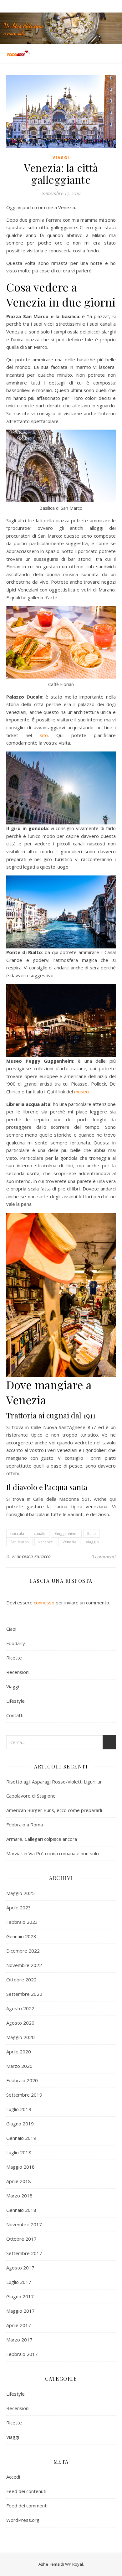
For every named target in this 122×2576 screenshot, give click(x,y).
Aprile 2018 (19, 2181)
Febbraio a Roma (25, 1825)
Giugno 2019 (20, 2124)
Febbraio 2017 (22, 2354)
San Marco (20, 1542)
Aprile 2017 (19, 2325)
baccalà (17, 1533)
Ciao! (11, 1629)
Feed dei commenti (27, 2506)
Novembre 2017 (24, 2224)
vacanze (46, 1542)
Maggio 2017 (20, 2311)
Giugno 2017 (20, 2296)
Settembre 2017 (24, 2253)
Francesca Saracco (32, 1556)
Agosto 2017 (20, 2268)
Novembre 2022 (24, 1965)
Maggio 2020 (20, 2037)
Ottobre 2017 (21, 2239)
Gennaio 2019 (21, 2138)
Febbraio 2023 (22, 1922)
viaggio (92, 1542)
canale (40, 1533)
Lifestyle (15, 1701)
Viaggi (61, 158)
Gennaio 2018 (21, 2210)
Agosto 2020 (20, 2023)
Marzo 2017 (19, 2340)
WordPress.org (23, 2520)
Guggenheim (66, 1533)
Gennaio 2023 (21, 1936)
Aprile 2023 (19, 1907)
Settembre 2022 (24, 1994)
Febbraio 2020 (22, 2080)
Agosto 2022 (20, 2008)
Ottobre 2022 (21, 1980)
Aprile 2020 (19, 2052)
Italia (91, 1533)
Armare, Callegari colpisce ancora (42, 1839)
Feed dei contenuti (26, 2491)
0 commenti (104, 1556)
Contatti (15, 1715)
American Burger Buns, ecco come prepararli (54, 1810)
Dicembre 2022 (23, 1951)
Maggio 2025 (20, 1893)
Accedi (13, 2477)
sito (44, 735)
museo (81, 1092)
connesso (44, 1603)
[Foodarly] (19, 53)
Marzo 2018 (19, 2196)
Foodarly (16, 1643)
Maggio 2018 (20, 2167)
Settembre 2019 (24, 2095)
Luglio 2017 (19, 2282)
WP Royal (74, 2564)
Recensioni (18, 1672)
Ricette (14, 1658)
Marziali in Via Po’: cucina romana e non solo (53, 1853)
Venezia (69, 1542)
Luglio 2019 (19, 2109)
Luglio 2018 (19, 2152)
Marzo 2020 (19, 2066)
